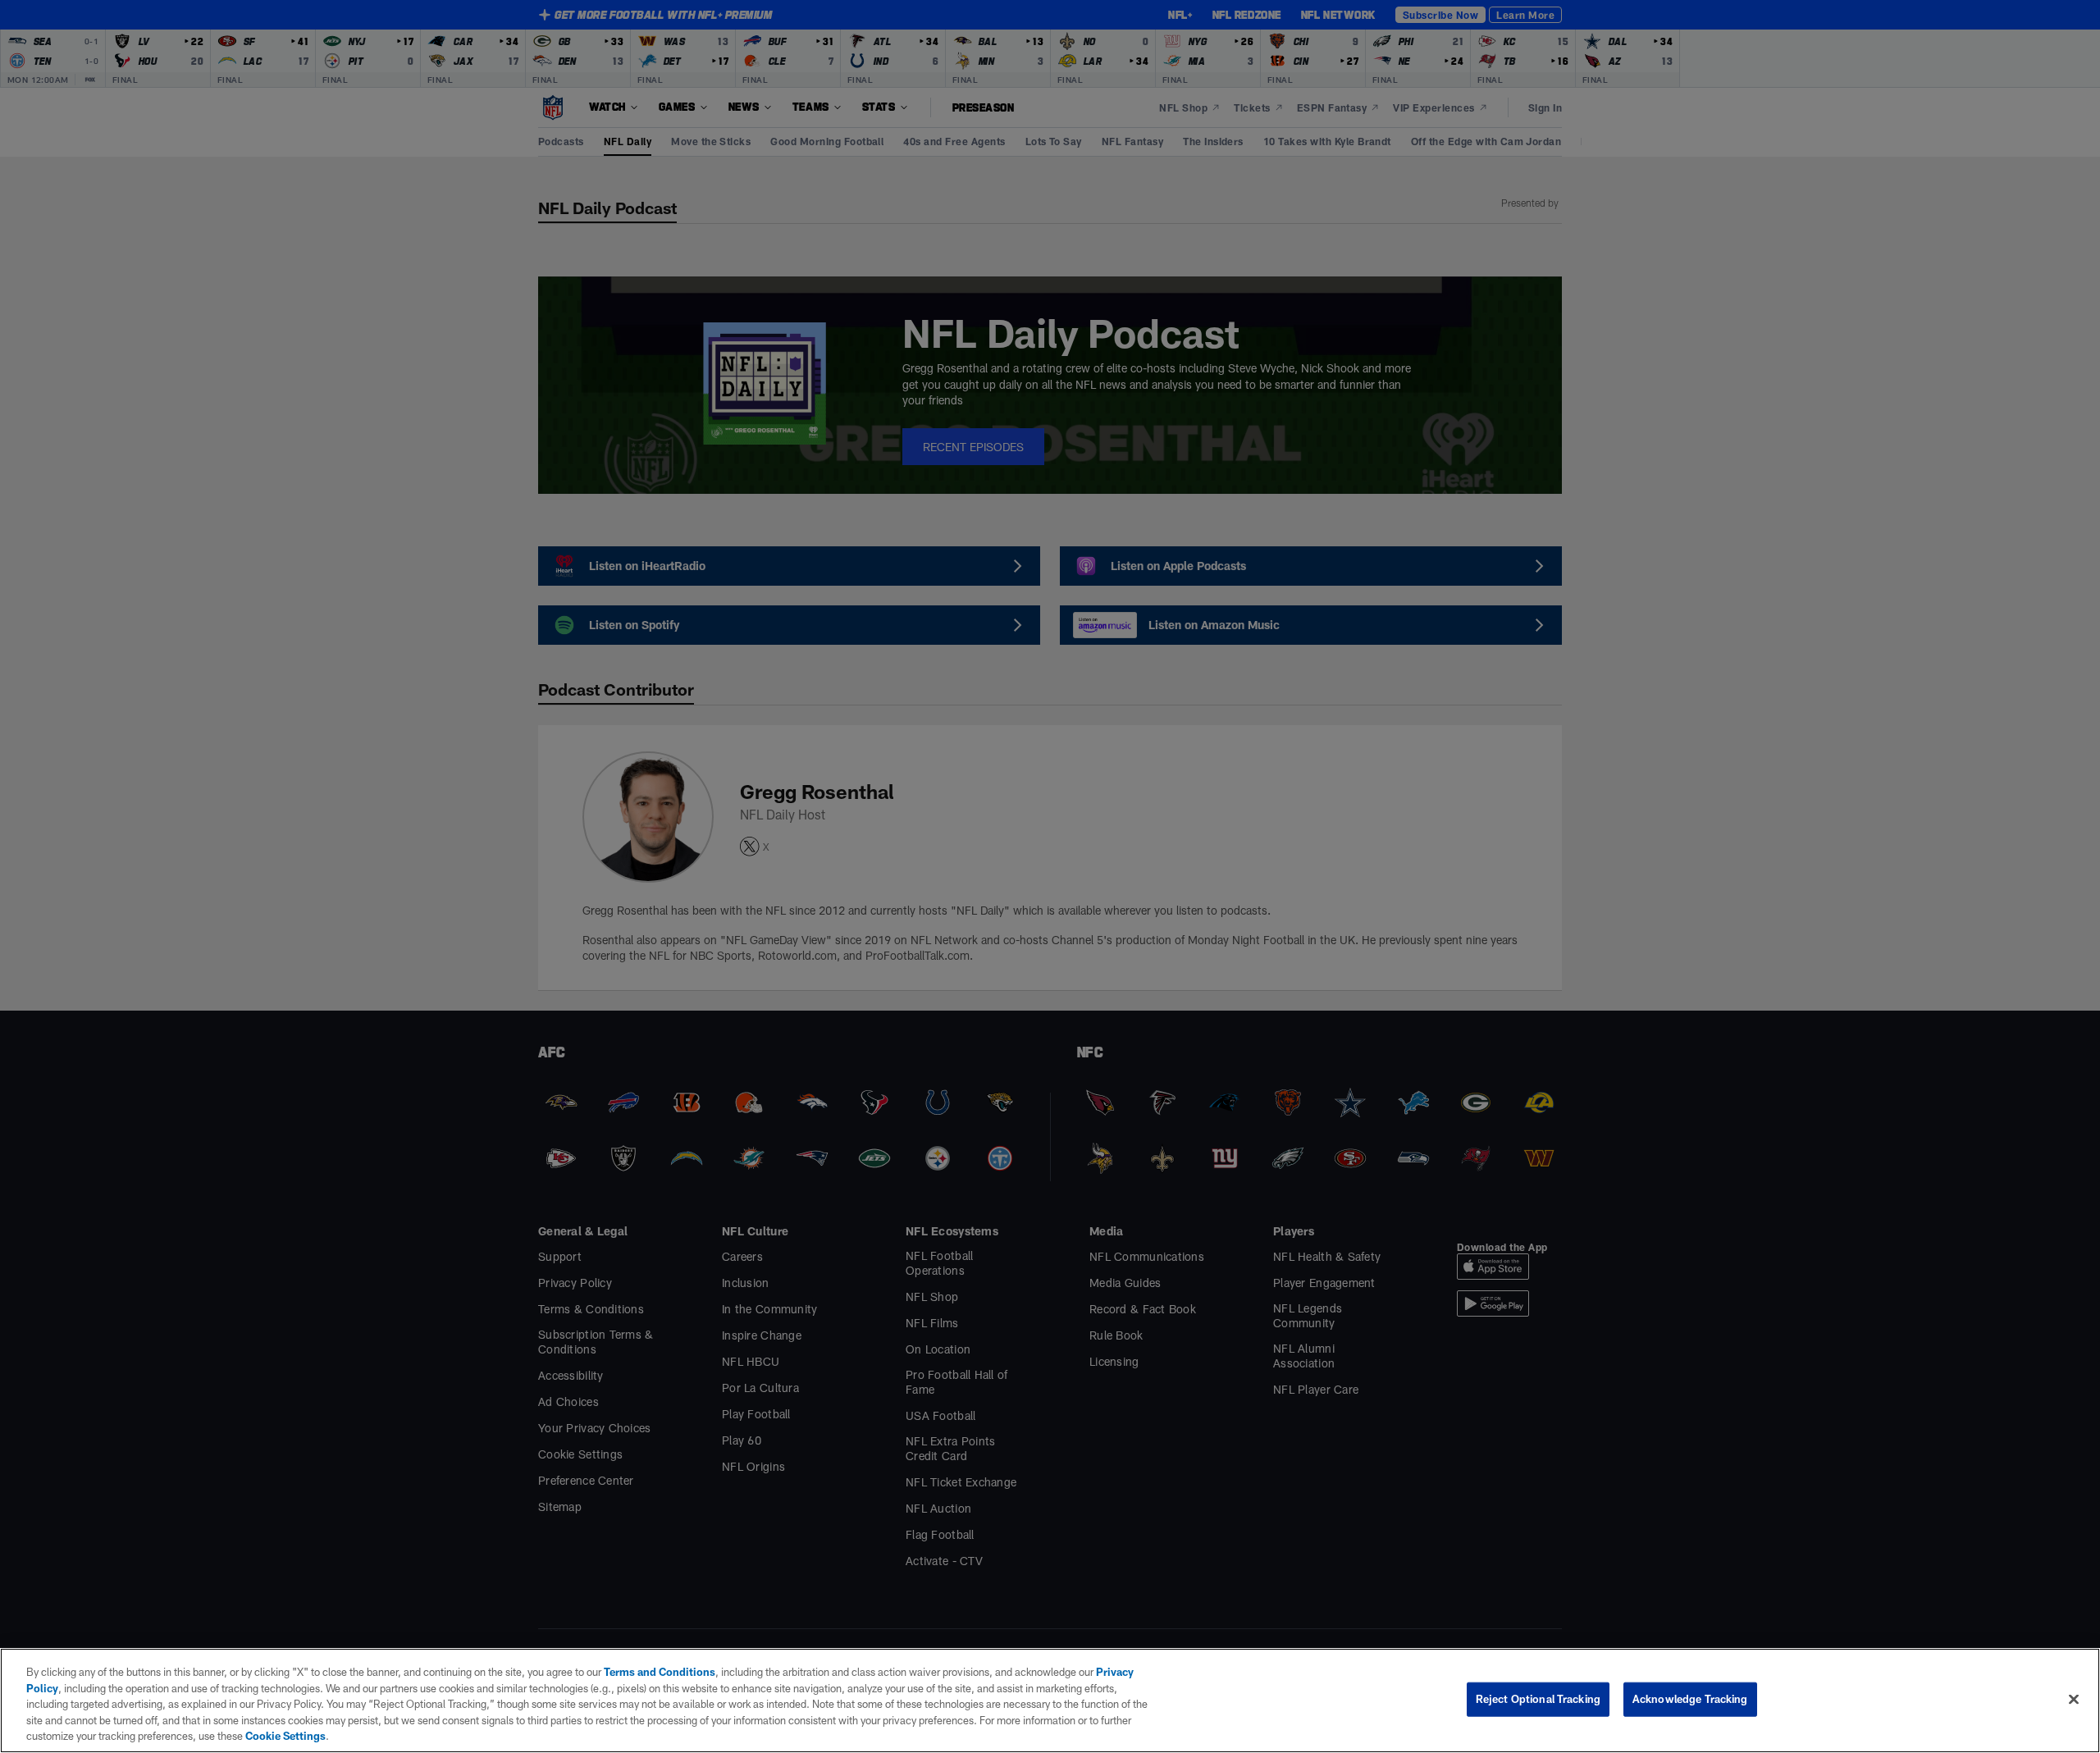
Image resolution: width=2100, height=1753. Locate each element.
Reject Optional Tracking (1538, 1699)
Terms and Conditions (660, 1672)
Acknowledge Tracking (1690, 1699)
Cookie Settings (285, 1736)
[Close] (2074, 1700)
